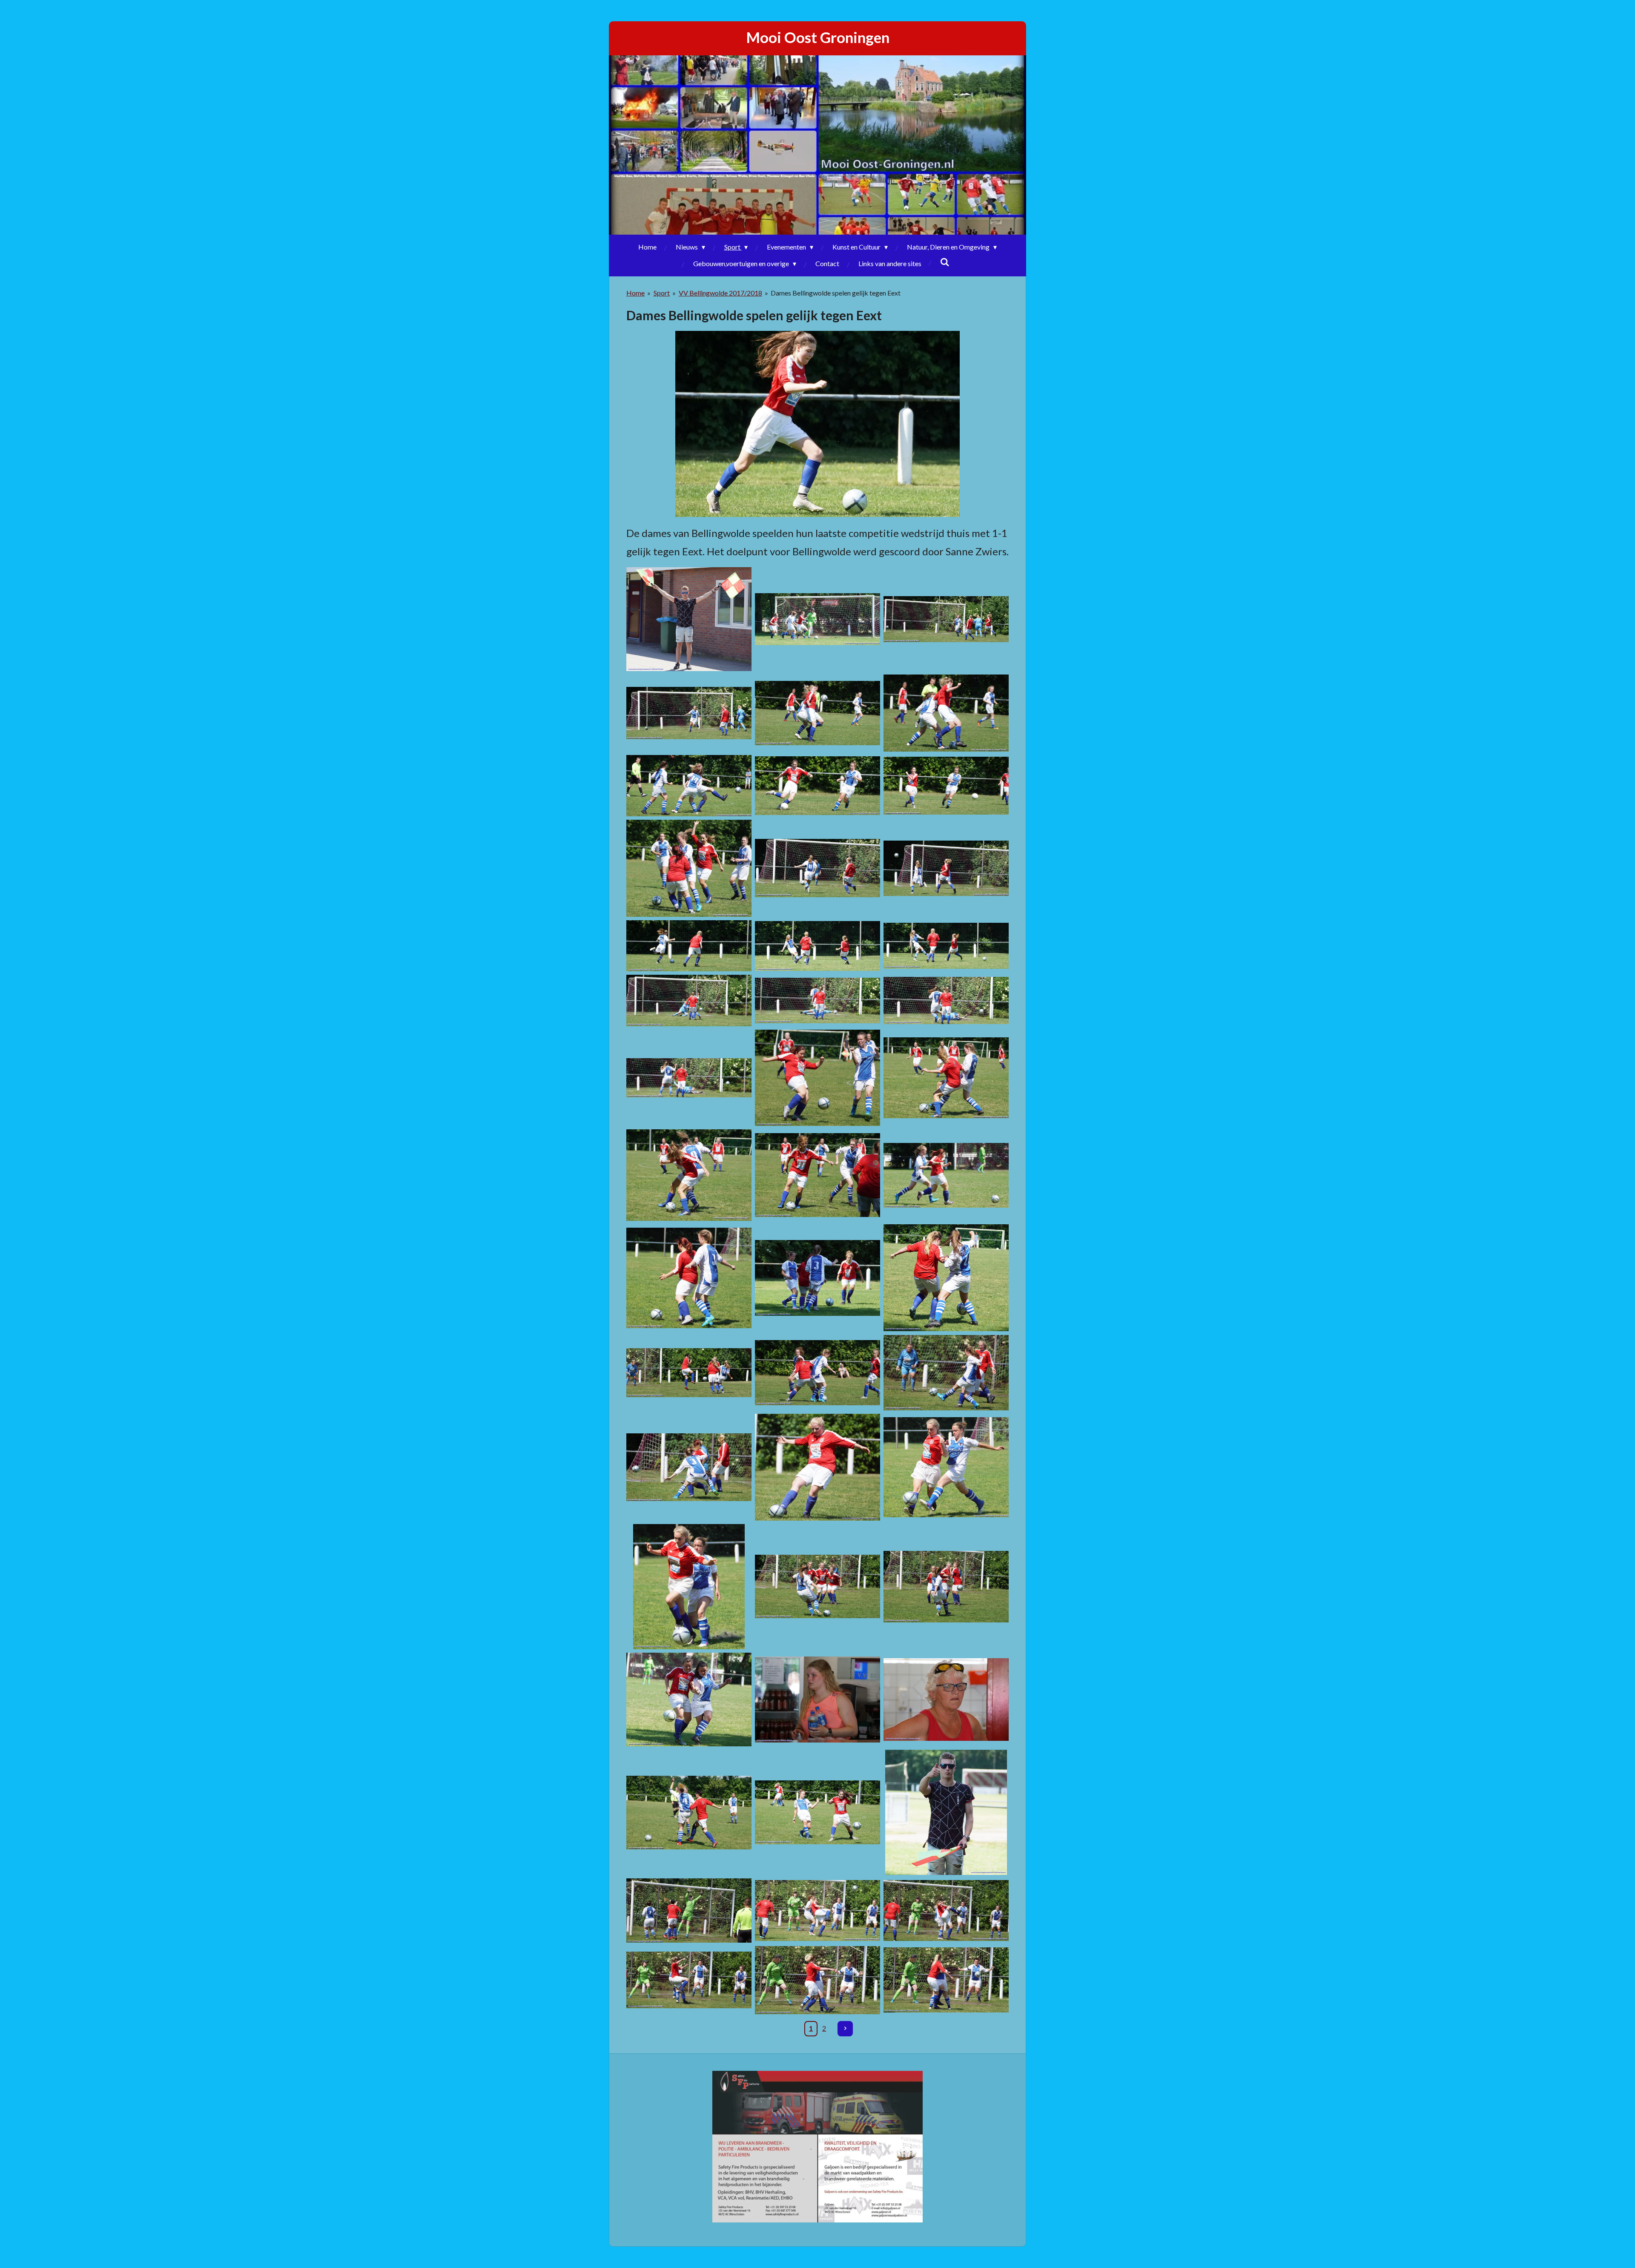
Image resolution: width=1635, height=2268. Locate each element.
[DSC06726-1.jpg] (689, 1812)
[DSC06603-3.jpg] (689, 946)
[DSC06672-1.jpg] (689, 1373)
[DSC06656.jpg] (689, 1278)
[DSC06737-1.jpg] (946, 1812)
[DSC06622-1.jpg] (946, 1078)
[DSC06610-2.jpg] (817, 1001)
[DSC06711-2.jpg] (689, 1700)
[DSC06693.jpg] (946, 1373)
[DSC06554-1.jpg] (689, 619)
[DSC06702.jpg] (689, 1587)
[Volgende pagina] (845, 2029)
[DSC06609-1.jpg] (689, 1001)
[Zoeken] (945, 262)
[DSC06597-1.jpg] (946, 868)
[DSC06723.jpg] (946, 1700)
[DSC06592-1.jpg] (689, 868)
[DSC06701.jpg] (946, 1467)
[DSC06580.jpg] (817, 713)
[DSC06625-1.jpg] (817, 1175)
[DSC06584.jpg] (689, 786)
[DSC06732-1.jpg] (817, 1812)
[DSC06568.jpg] (946, 619)
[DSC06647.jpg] (946, 1175)
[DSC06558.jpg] (817, 619)
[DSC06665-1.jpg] (946, 1278)
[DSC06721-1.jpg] (817, 1700)
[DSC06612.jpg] (689, 1078)
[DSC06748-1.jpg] (817, 1980)
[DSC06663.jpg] (817, 1278)
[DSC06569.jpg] (689, 713)
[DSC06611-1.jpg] (946, 1001)
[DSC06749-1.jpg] (946, 1980)
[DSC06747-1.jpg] (689, 1980)
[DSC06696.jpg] (689, 1467)
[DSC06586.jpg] (817, 786)
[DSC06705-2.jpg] (946, 1587)
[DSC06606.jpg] (817, 946)
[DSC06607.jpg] (946, 946)
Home (635, 293)
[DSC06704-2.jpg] (817, 1587)
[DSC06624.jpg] (689, 1175)
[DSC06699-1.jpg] (817, 1467)
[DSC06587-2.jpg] (946, 786)
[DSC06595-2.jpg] (817, 868)
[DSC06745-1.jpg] (817, 1911)
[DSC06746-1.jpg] (946, 1911)
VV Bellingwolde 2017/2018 (720, 293)
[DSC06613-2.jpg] (817, 1078)
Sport (662, 293)
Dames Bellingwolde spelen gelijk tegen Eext (836, 293)
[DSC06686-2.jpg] (817, 1373)
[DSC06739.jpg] (689, 1911)
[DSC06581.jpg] (946, 713)
